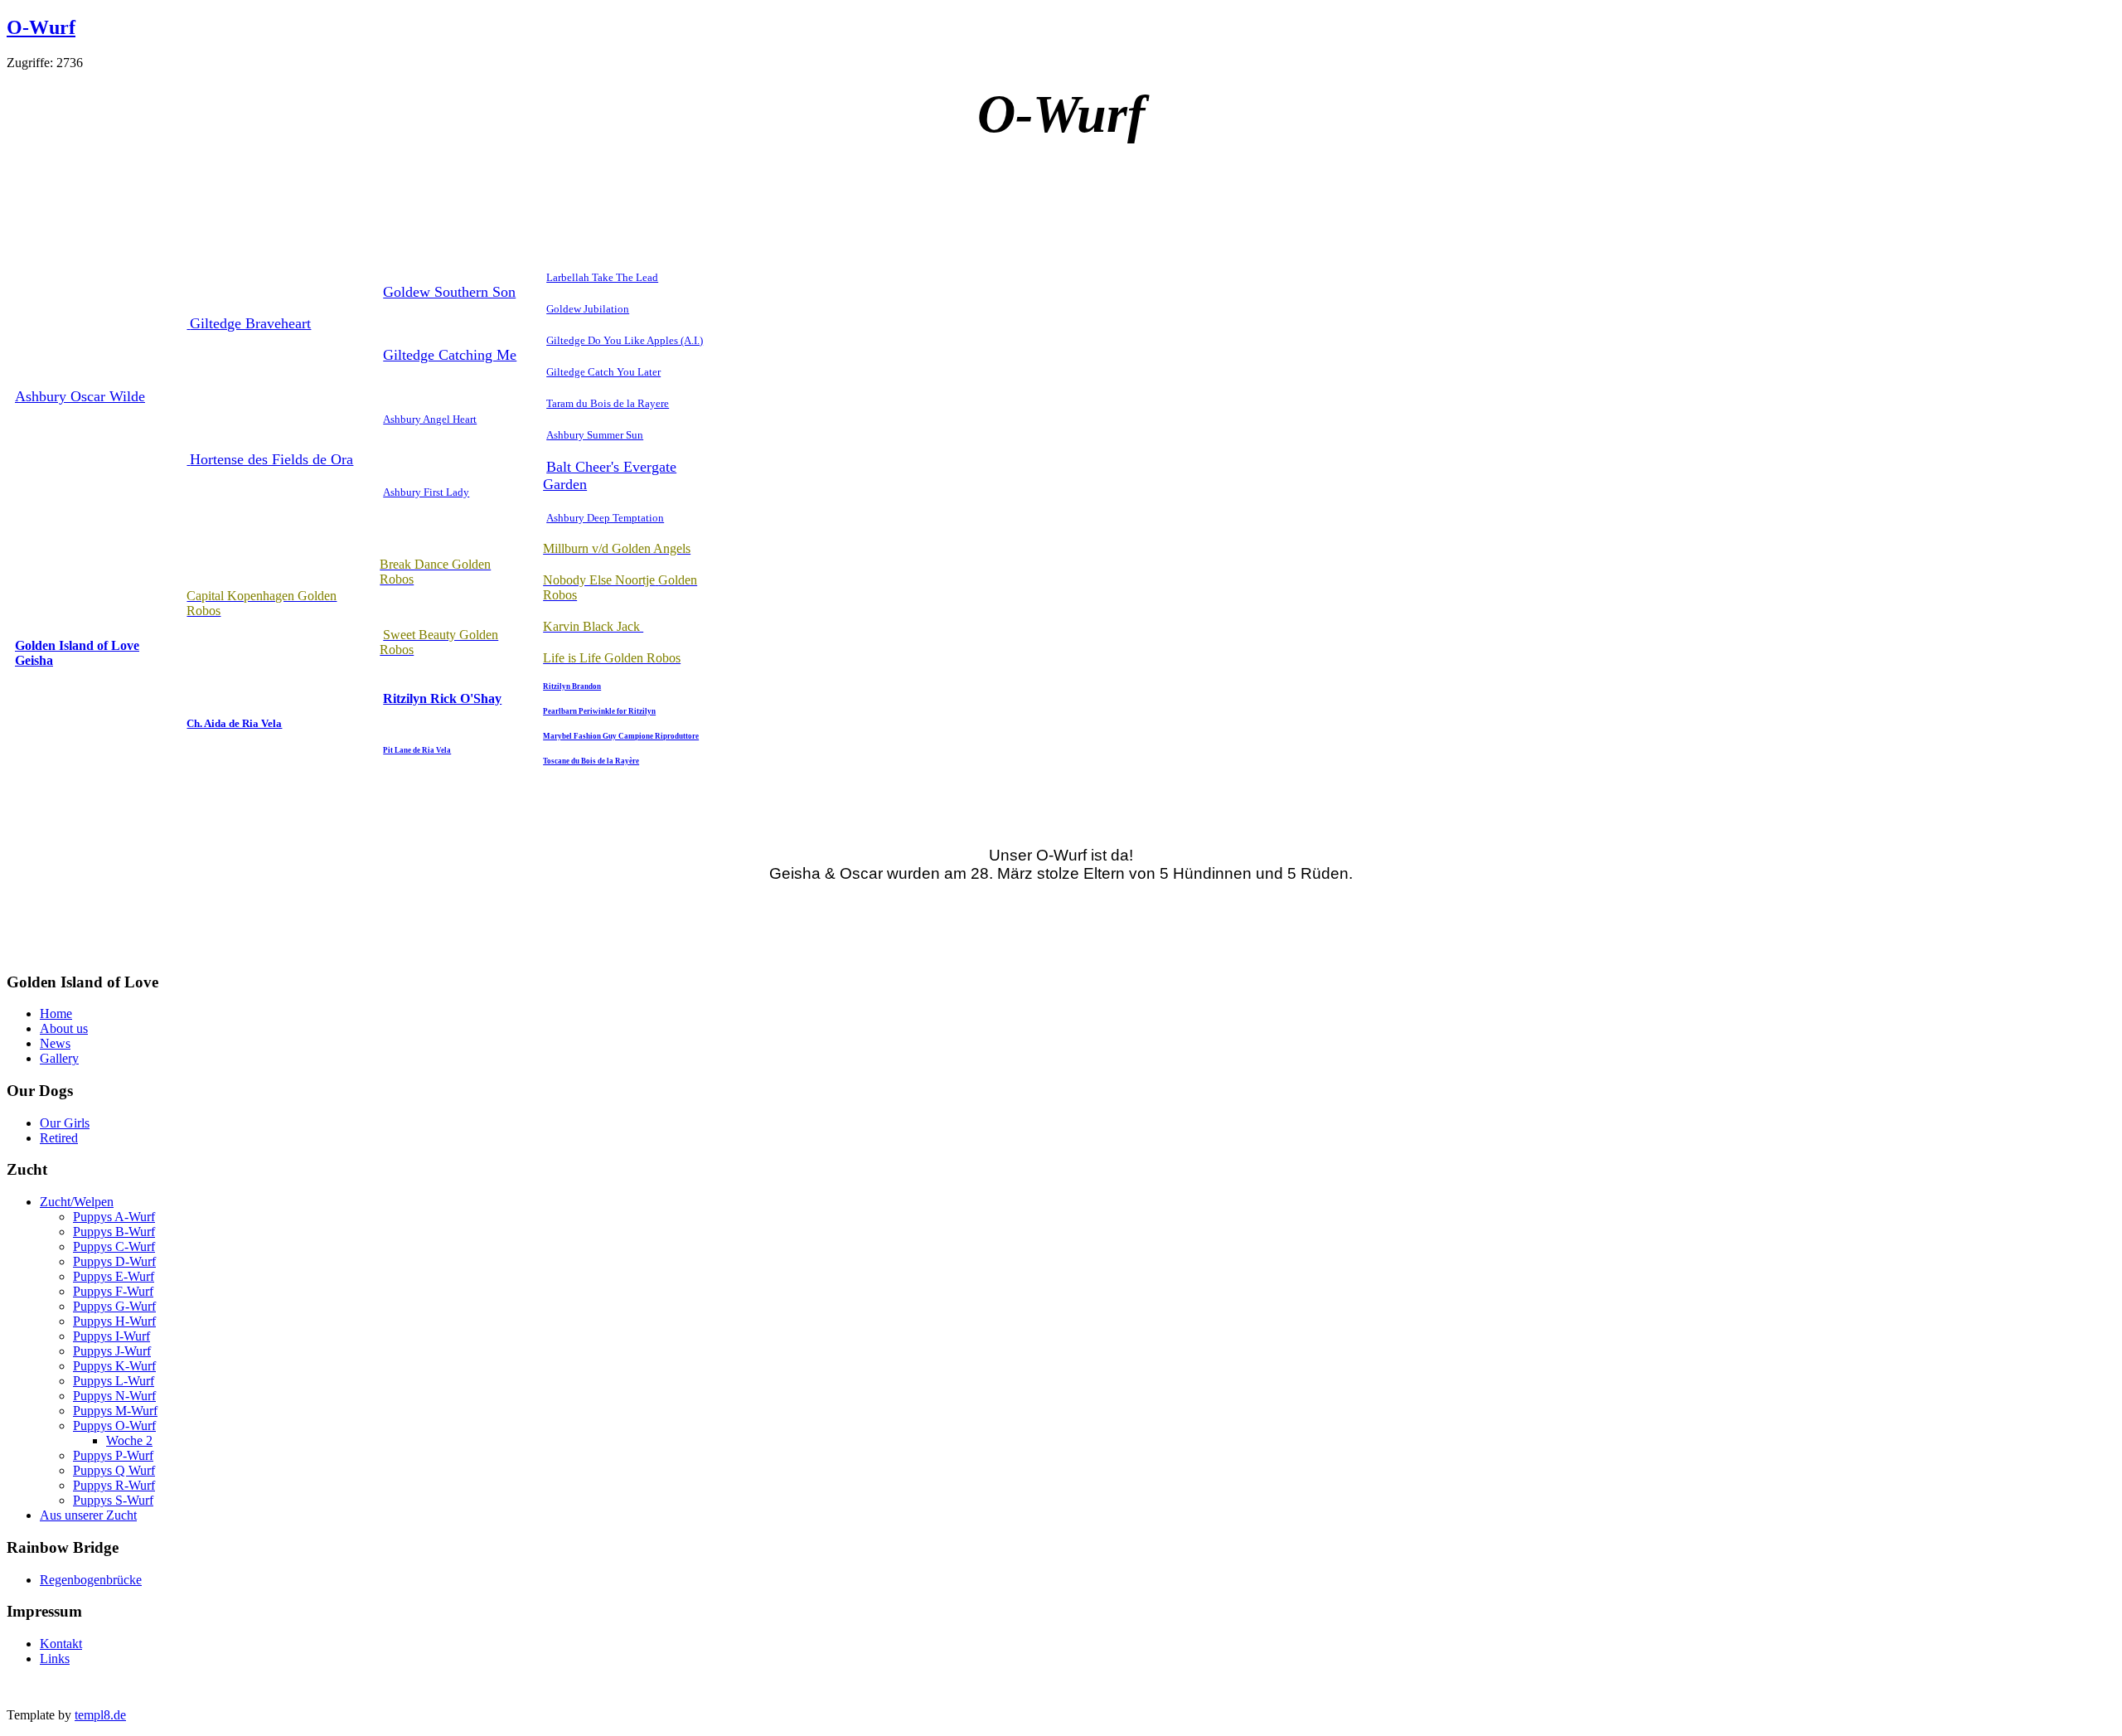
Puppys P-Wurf (113, 1455)
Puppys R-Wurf (114, 1485)
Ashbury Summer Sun (595, 435)
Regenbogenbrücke (91, 1580)
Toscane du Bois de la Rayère (591, 761)
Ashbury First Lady (426, 492)
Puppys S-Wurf (113, 1500)
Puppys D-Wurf (114, 1261)
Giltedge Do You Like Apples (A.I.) (625, 340)
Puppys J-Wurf (112, 1351)
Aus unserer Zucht (88, 1515)
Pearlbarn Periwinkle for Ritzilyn (599, 711)
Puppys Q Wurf (114, 1470)
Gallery (59, 1058)
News (55, 1043)
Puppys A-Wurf (114, 1217)
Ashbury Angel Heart (430, 419)
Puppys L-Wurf (114, 1381)
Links (55, 1658)
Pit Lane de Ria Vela (417, 750)
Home (56, 1013)
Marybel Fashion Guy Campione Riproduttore (621, 736)
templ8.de (100, 1715)
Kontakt (61, 1644)
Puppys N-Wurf (114, 1396)
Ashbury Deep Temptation (605, 518)
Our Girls (65, 1123)
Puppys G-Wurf (114, 1306)
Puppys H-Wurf (114, 1321)
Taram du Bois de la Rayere (608, 403)
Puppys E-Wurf (114, 1276)
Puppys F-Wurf (113, 1291)
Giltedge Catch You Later (603, 372)
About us (64, 1028)
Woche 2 (129, 1440)
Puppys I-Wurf (111, 1336)
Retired (59, 1138)
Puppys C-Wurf (114, 1246)
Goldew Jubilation (588, 309)
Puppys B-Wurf (114, 1232)
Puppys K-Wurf (114, 1366)
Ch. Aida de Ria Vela (234, 723)
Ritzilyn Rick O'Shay (442, 698)
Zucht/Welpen (77, 1202)
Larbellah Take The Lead (602, 277)
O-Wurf (41, 27)
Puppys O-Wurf (114, 1426)
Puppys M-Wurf (115, 1411)
